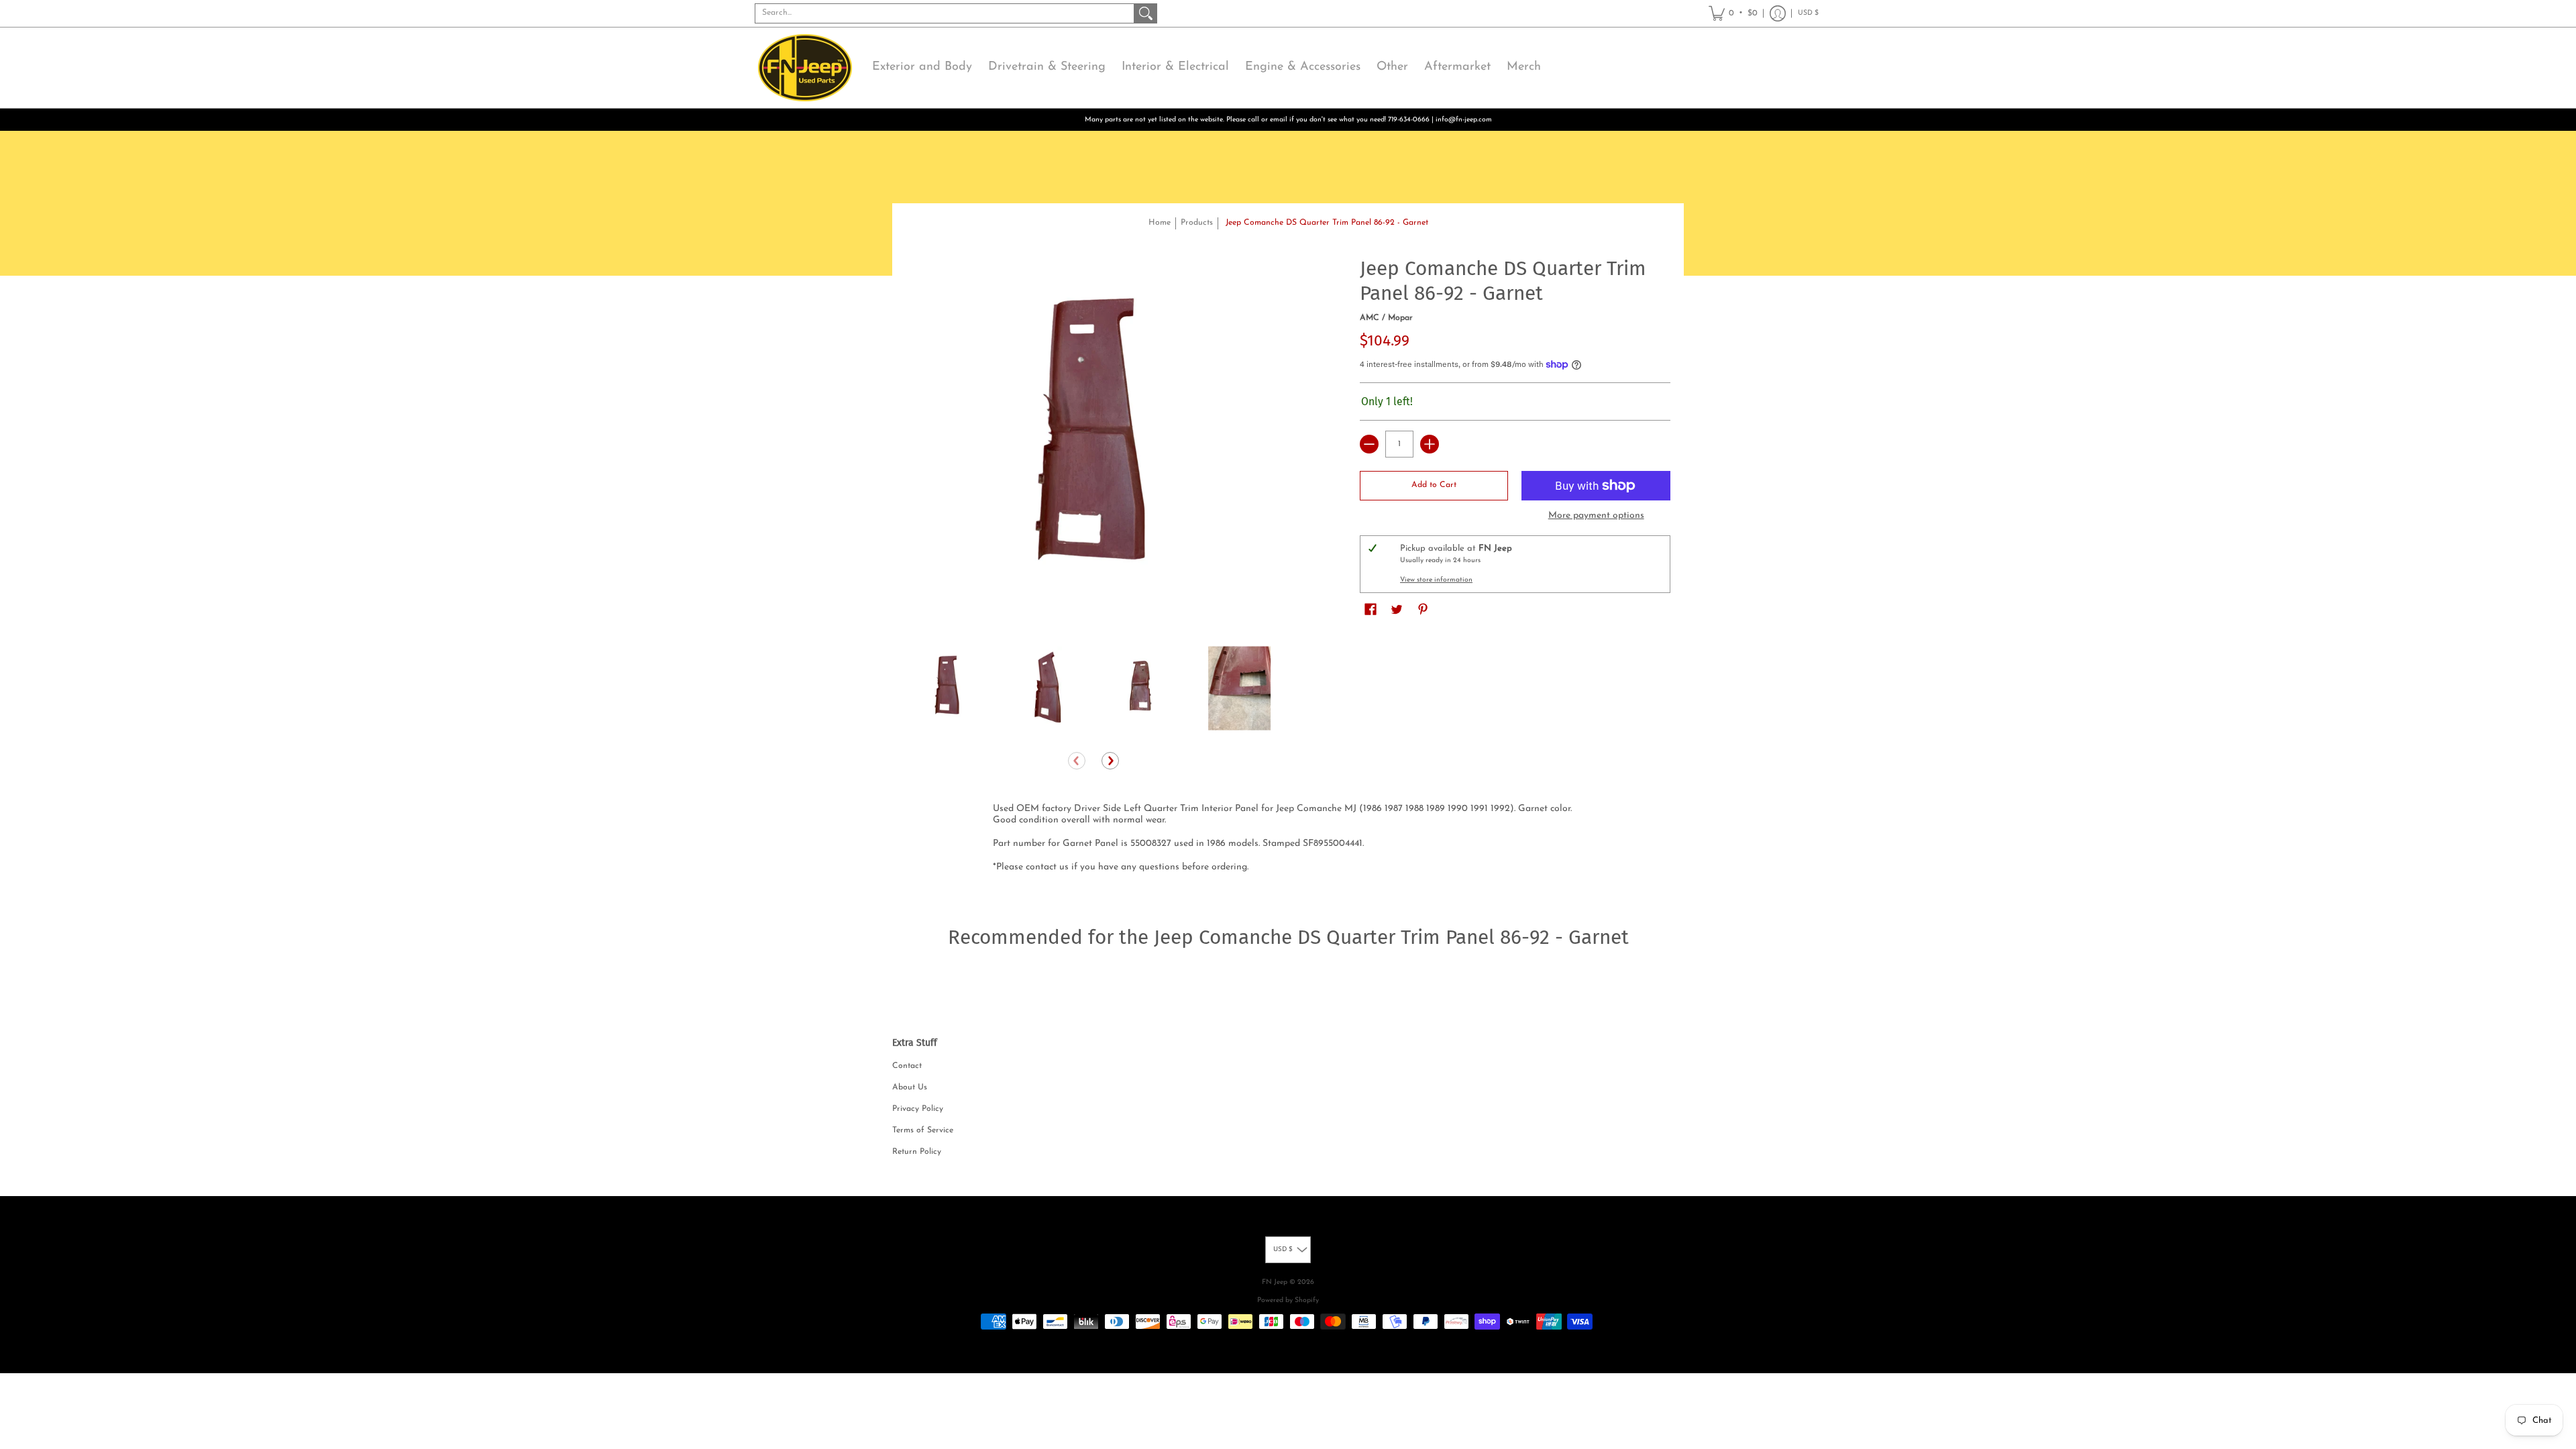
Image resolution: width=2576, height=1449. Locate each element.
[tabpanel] (1288, 841)
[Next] (1110, 761)
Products (1197, 223)
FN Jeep (1275, 1282)
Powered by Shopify (1288, 1300)
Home (1160, 223)
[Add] (1430, 444)
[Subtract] (1369, 444)
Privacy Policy (918, 1109)
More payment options (1596, 516)
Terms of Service (923, 1130)
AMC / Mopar (1386, 318)
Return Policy (917, 1152)
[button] (1733, 13)
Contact (907, 1066)
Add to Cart (1434, 485)
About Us (910, 1087)
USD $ (1808, 13)
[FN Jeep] (805, 68)
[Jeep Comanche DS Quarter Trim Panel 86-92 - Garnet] (948, 689)
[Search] (1146, 13)
